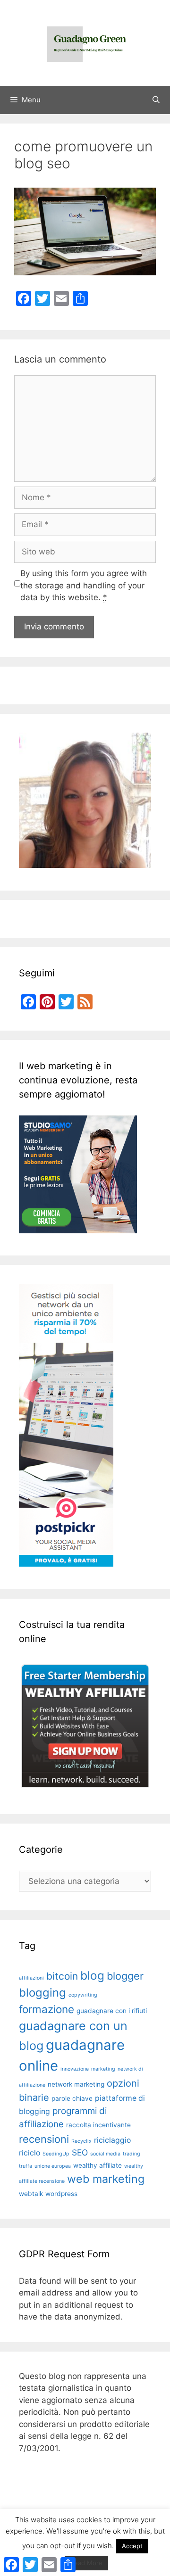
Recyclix (81, 2141)
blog (92, 1975)
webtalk (31, 2194)
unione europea (53, 2166)
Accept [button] (132, 2546)
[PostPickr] (66, 1564)
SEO (80, 2152)
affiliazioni (31, 1978)
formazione (47, 2009)
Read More (86, 2563)
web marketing (106, 2179)
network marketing (76, 2084)
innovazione (75, 2069)
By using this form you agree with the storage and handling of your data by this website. (84, 585)
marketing (103, 2069)
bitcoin (62, 1976)
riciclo (30, 2153)
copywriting (83, 1995)
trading (132, 2154)
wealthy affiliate (98, 2165)
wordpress (61, 2194)
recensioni (44, 2139)
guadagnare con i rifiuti (112, 2011)
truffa (25, 2166)
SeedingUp (56, 2154)
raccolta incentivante (98, 2125)
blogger (125, 1976)
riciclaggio (112, 2140)
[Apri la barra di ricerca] (156, 100)
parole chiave (72, 2098)
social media (105, 2154)
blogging (42, 1993)
